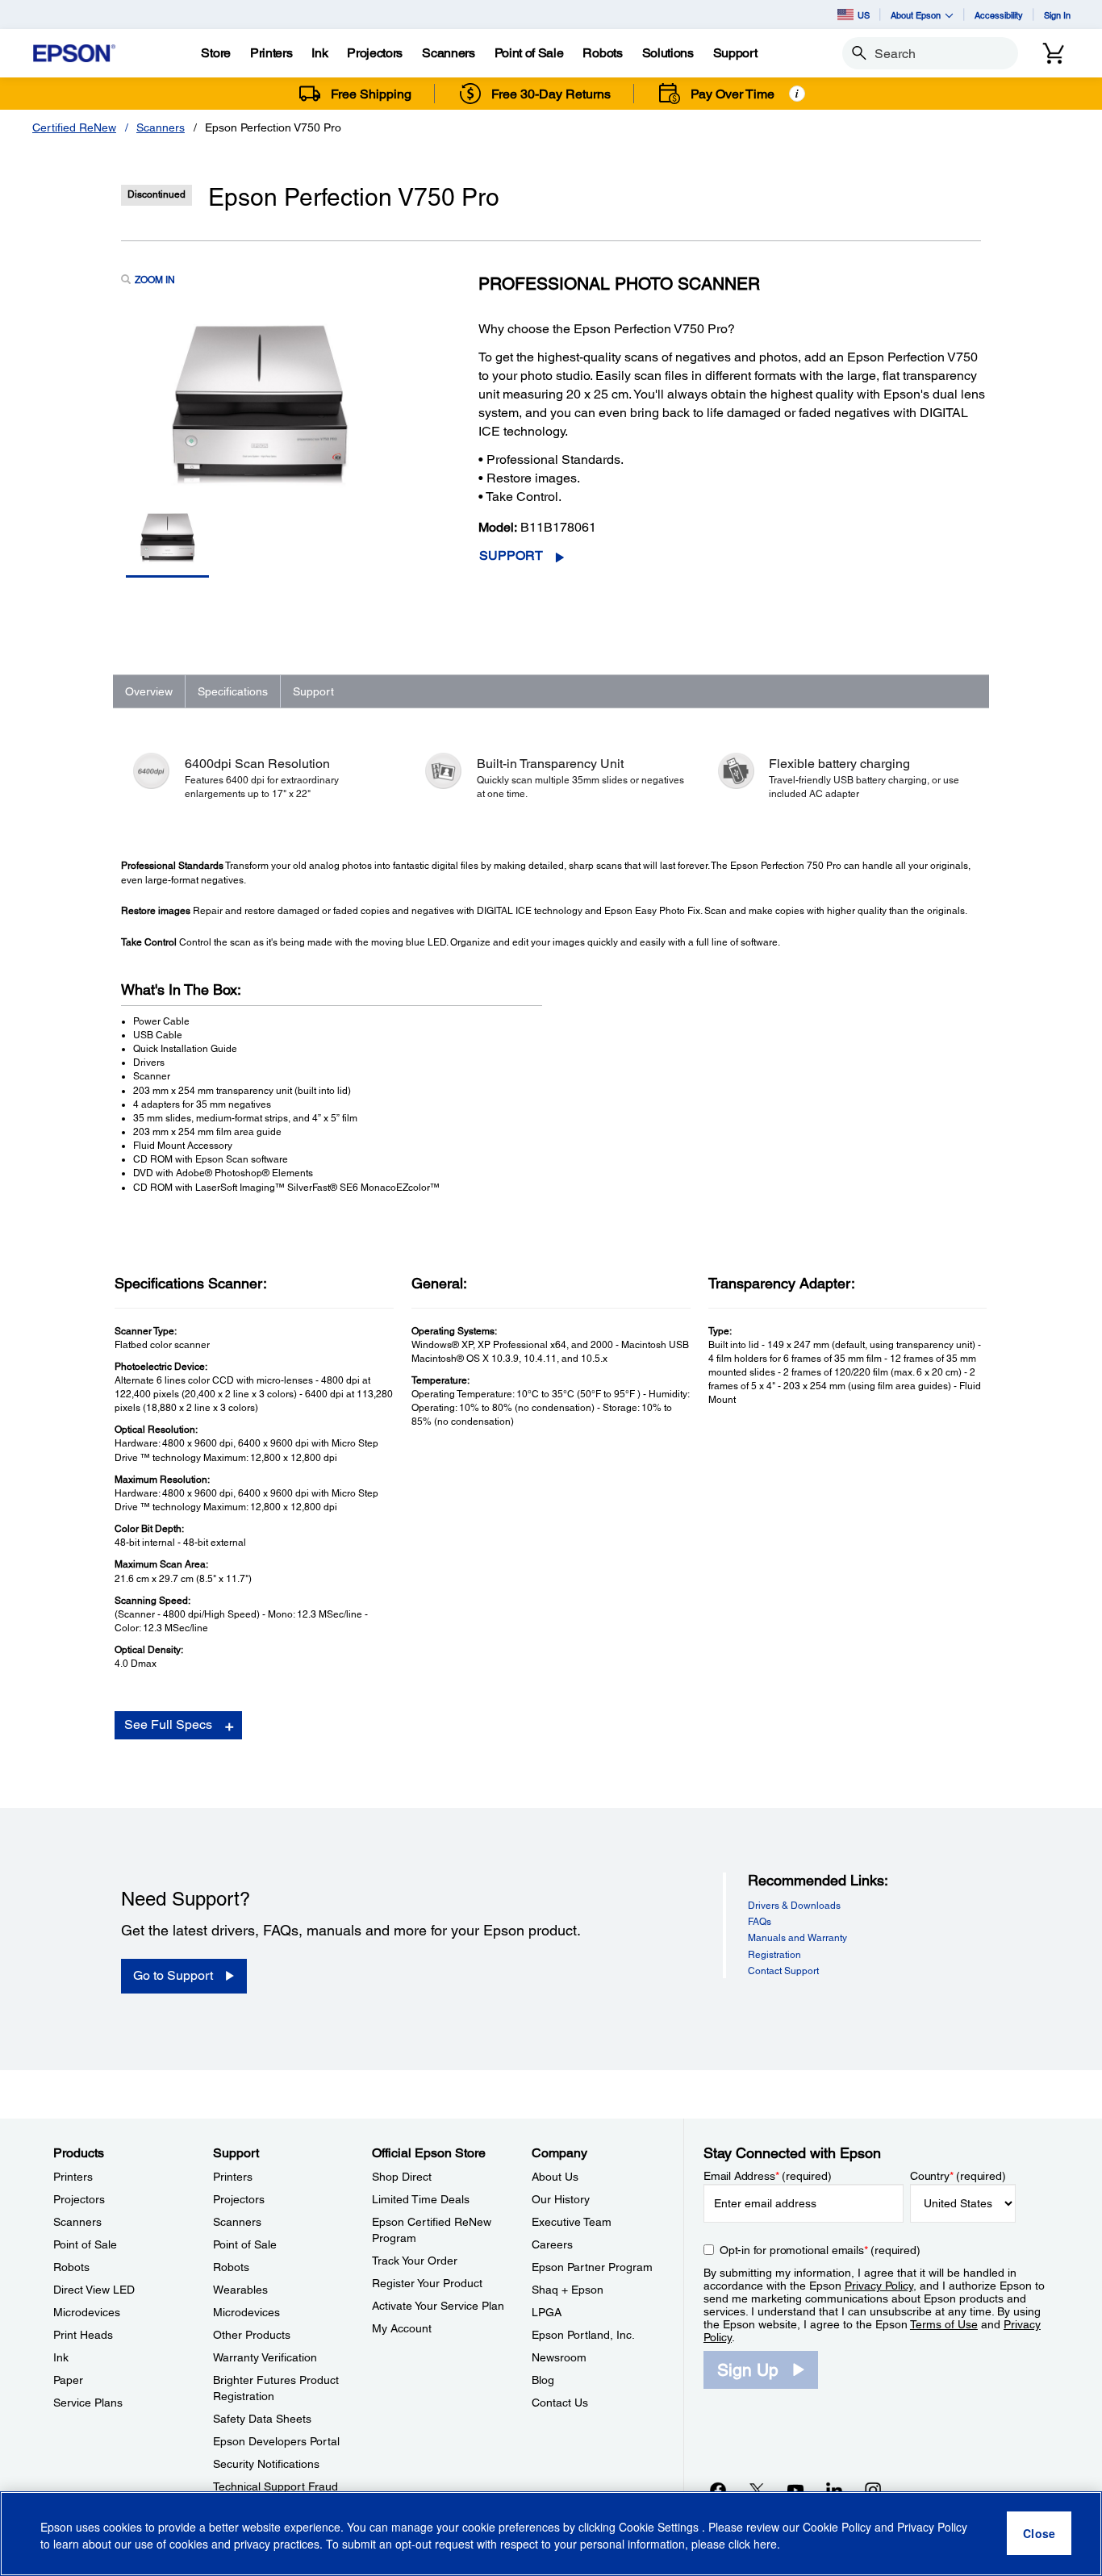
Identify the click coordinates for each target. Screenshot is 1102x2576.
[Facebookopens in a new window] (718, 2490)
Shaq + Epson (568, 2290)
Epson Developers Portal (276, 2441)
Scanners (161, 127)
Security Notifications (266, 2464)
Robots (71, 2267)
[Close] (1039, 2534)
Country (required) (958, 2176)
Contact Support (783, 1971)
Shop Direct (402, 2177)
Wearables (240, 2290)
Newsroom (559, 2357)
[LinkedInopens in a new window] (834, 2490)
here (765, 2545)
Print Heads (83, 2335)
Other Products (252, 2335)
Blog (543, 2380)
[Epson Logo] (74, 54)
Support (511, 555)
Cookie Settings (660, 2528)
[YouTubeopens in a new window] (795, 2490)
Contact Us (560, 2403)
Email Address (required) (768, 2176)
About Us (555, 2177)
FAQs (760, 1922)
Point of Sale (85, 2244)
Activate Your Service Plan (438, 2306)
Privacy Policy (879, 2286)
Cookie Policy (837, 2528)
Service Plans (88, 2403)
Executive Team (572, 2222)
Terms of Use (944, 2324)
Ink (61, 2357)
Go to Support (173, 1975)
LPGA (547, 2312)
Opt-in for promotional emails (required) (820, 2250)
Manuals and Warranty (797, 1938)
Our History (561, 2199)
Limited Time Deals (421, 2199)
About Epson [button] (916, 15)
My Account (402, 2328)
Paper (68, 2380)
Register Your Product (427, 2283)
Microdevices (87, 2312)
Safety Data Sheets (262, 2419)
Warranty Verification (265, 2357)
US (864, 15)
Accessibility (999, 15)
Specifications (233, 691)
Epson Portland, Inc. (583, 2335)
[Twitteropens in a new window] (757, 2490)
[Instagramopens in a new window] (873, 2490)
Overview (149, 691)
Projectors (79, 2199)
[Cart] (1054, 53)
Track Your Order (415, 2261)
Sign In (1057, 15)
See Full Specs (168, 1724)
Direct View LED (94, 2290)
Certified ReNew (74, 127)
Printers (73, 2177)
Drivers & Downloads (794, 1906)
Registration (774, 1955)
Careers (552, 2244)
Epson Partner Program (592, 2267)
